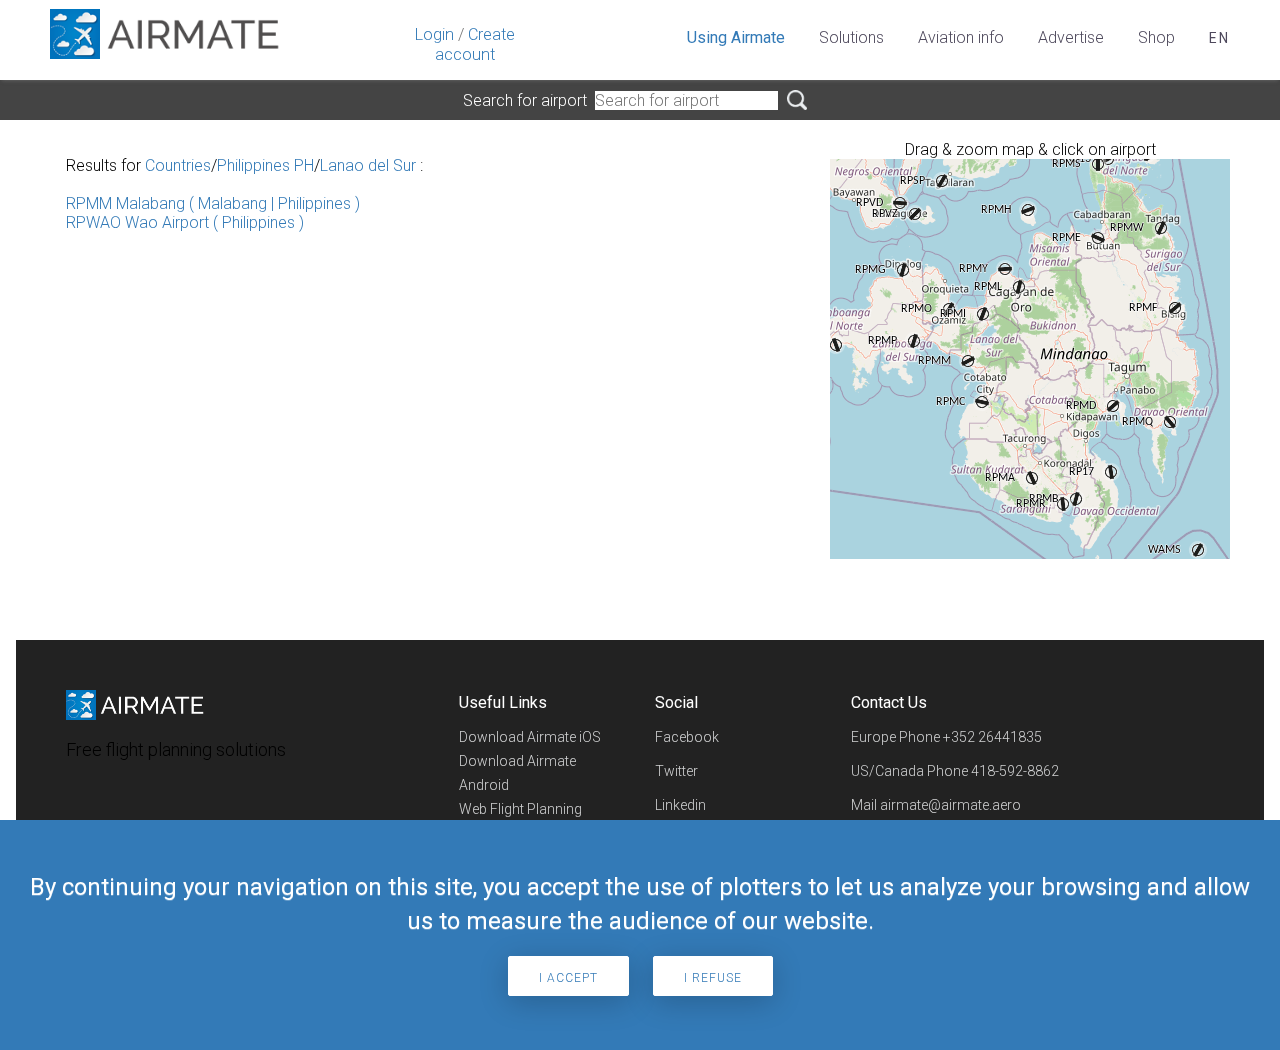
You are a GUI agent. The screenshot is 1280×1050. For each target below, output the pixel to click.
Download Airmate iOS (530, 737)
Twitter (676, 771)
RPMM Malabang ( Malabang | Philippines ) (213, 203)
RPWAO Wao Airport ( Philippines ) (185, 222)
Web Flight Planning (520, 809)
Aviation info (961, 37)
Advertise (1071, 37)
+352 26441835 (992, 737)
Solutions (851, 37)
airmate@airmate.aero (950, 805)
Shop (1156, 37)
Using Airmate (736, 37)
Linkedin (680, 805)
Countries (178, 165)
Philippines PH (265, 165)
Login (434, 34)
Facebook (687, 737)
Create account (475, 44)
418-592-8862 (1015, 771)
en (1219, 38)
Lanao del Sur (368, 165)
